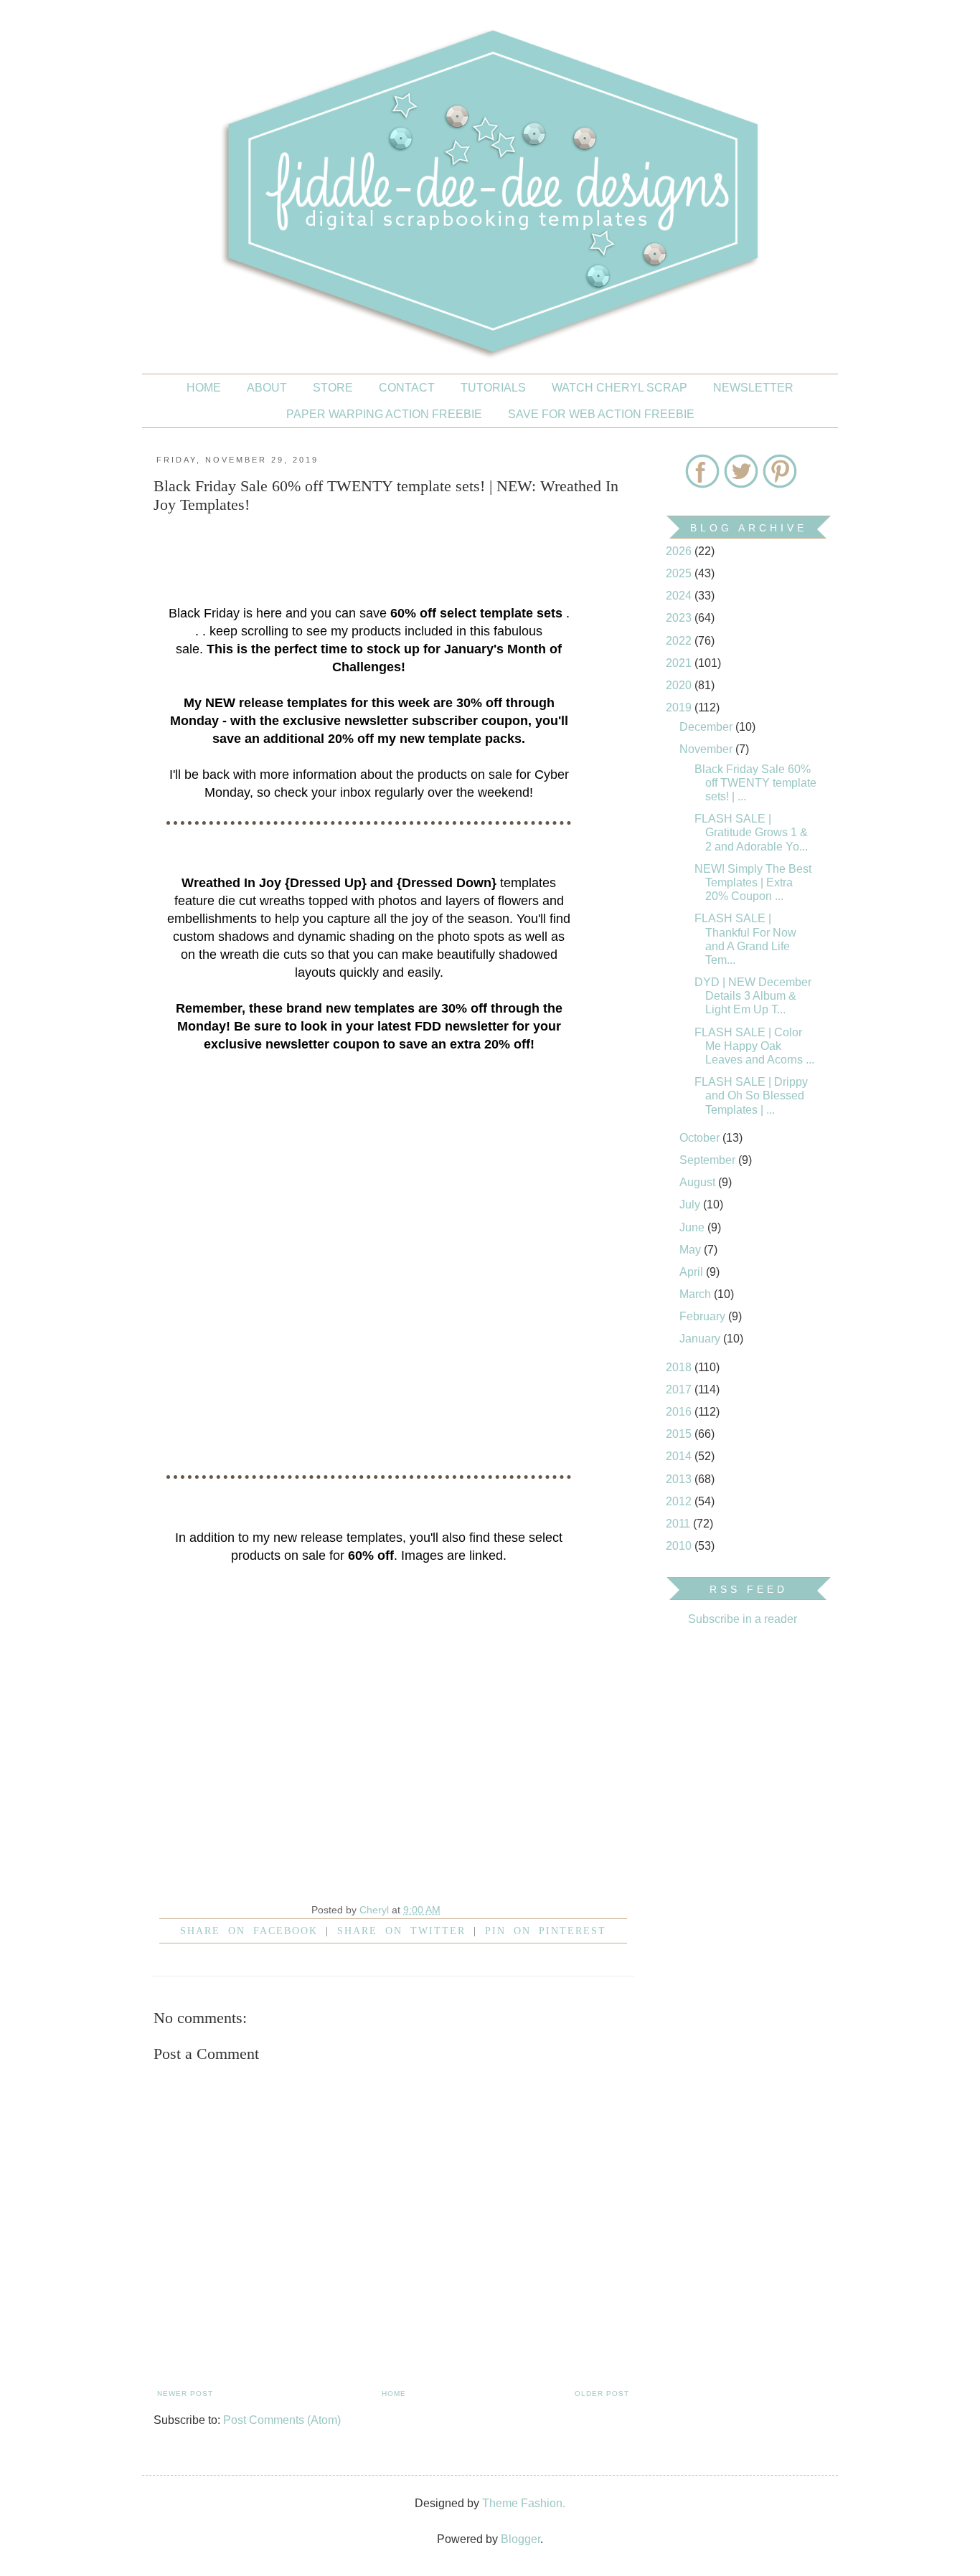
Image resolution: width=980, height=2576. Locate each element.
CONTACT (407, 388)
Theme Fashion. (524, 2503)
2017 (680, 1389)
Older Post (602, 2393)
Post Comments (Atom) (282, 2420)
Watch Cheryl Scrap (619, 388)
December (707, 727)
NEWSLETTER (753, 388)
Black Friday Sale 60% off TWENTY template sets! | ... (755, 783)
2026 (680, 551)
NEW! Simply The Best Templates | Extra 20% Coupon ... (753, 882)
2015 (680, 1434)
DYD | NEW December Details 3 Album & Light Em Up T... (753, 996)
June (693, 1227)
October (701, 1138)
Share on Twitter (401, 1931)
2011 (679, 1524)
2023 (680, 618)
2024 (680, 596)
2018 (680, 1367)
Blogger (520, 2539)
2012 (680, 1501)
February (704, 1316)
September (709, 1160)
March (697, 1294)
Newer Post (185, 2393)
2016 (680, 1412)
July (691, 1204)
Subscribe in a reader (743, 1619)
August (699, 1182)
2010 (680, 1546)
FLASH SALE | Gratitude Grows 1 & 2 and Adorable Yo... (751, 832)
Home (204, 388)
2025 (680, 573)
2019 (680, 707)
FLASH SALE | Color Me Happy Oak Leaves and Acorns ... (754, 1046)
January (701, 1339)
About (267, 388)
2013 (680, 1479)
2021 (680, 663)
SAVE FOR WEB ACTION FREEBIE (601, 414)
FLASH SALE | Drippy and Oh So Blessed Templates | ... (751, 1095)
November (707, 749)
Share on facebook (249, 1931)
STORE (333, 388)
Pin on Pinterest (546, 1931)
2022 (680, 641)
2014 (680, 1456)
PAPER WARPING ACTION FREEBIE (384, 414)
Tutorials (493, 388)
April (693, 1272)
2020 (680, 685)
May (692, 1250)
